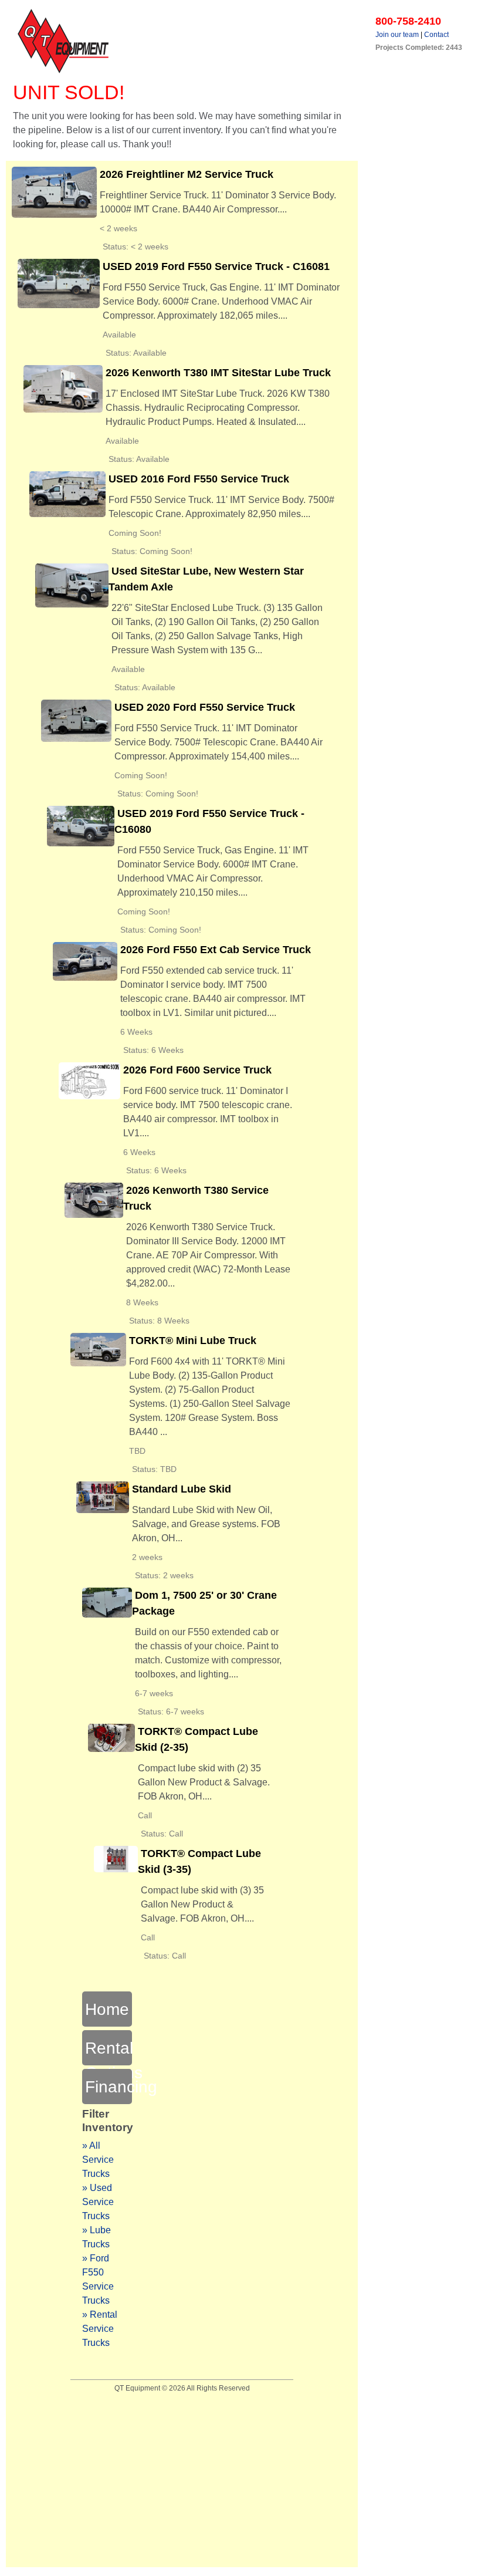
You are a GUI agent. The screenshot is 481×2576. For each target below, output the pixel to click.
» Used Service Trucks (98, 2202)
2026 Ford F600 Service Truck (197, 1070)
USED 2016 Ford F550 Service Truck (199, 479)
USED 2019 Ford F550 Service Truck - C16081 (216, 266)
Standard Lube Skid (182, 1489)
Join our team (397, 35)
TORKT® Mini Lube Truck (193, 1341)
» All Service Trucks (98, 2160)
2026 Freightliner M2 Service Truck (187, 174)
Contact (436, 35)
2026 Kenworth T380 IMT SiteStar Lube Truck (218, 373)
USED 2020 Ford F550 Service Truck (205, 707)
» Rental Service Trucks (100, 2329)
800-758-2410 (408, 21)
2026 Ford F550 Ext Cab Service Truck (216, 950)
